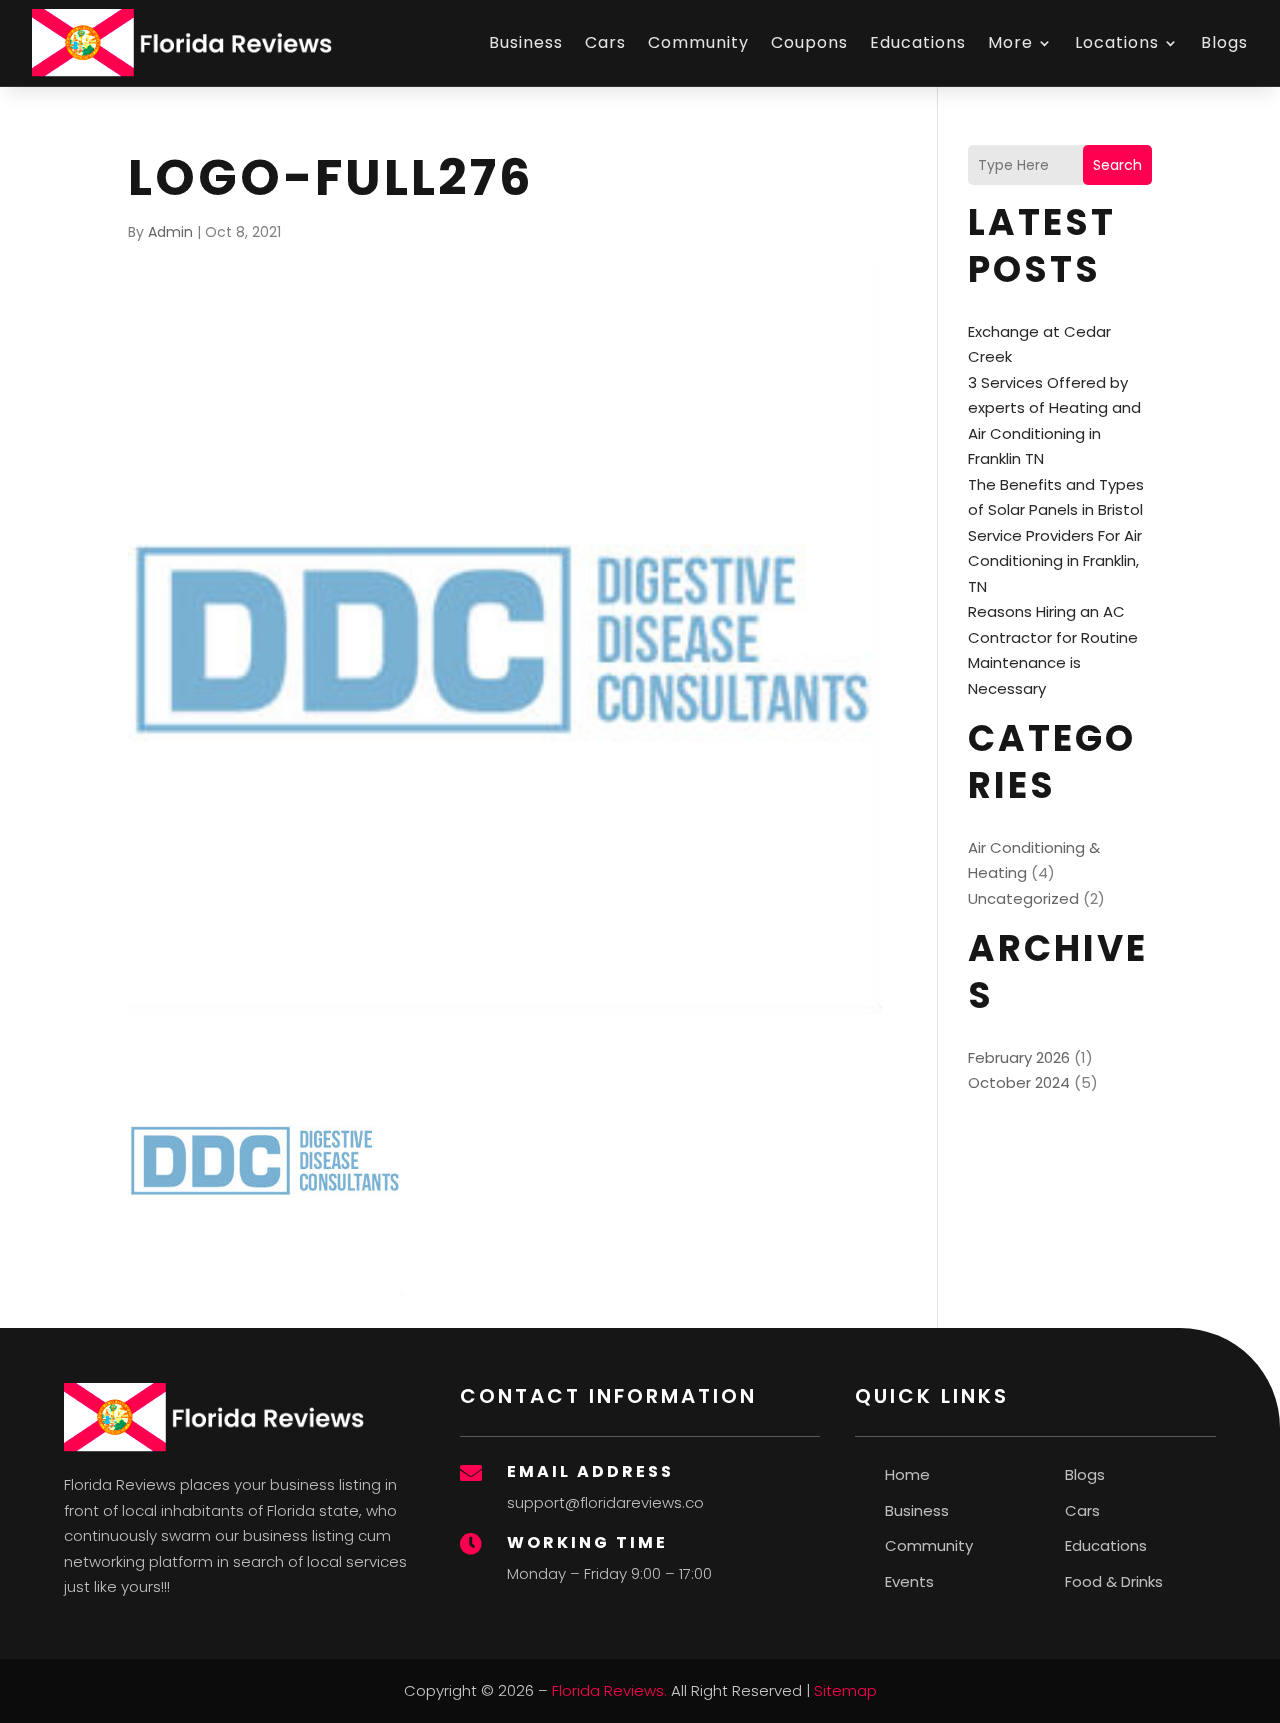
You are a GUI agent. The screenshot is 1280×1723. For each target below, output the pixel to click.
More (1010, 42)
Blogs (1224, 42)
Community (698, 42)
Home (907, 1474)
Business (526, 42)
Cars (605, 42)
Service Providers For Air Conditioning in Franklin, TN (1055, 561)
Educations (918, 42)
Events (909, 1581)
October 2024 (1019, 1082)
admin (170, 232)
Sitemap (845, 1690)
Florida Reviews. (609, 1690)
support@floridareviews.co (605, 1502)
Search (1117, 165)
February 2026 (1019, 1057)
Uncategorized (1023, 898)
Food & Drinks (1114, 1581)
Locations (1117, 42)
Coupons (809, 42)
